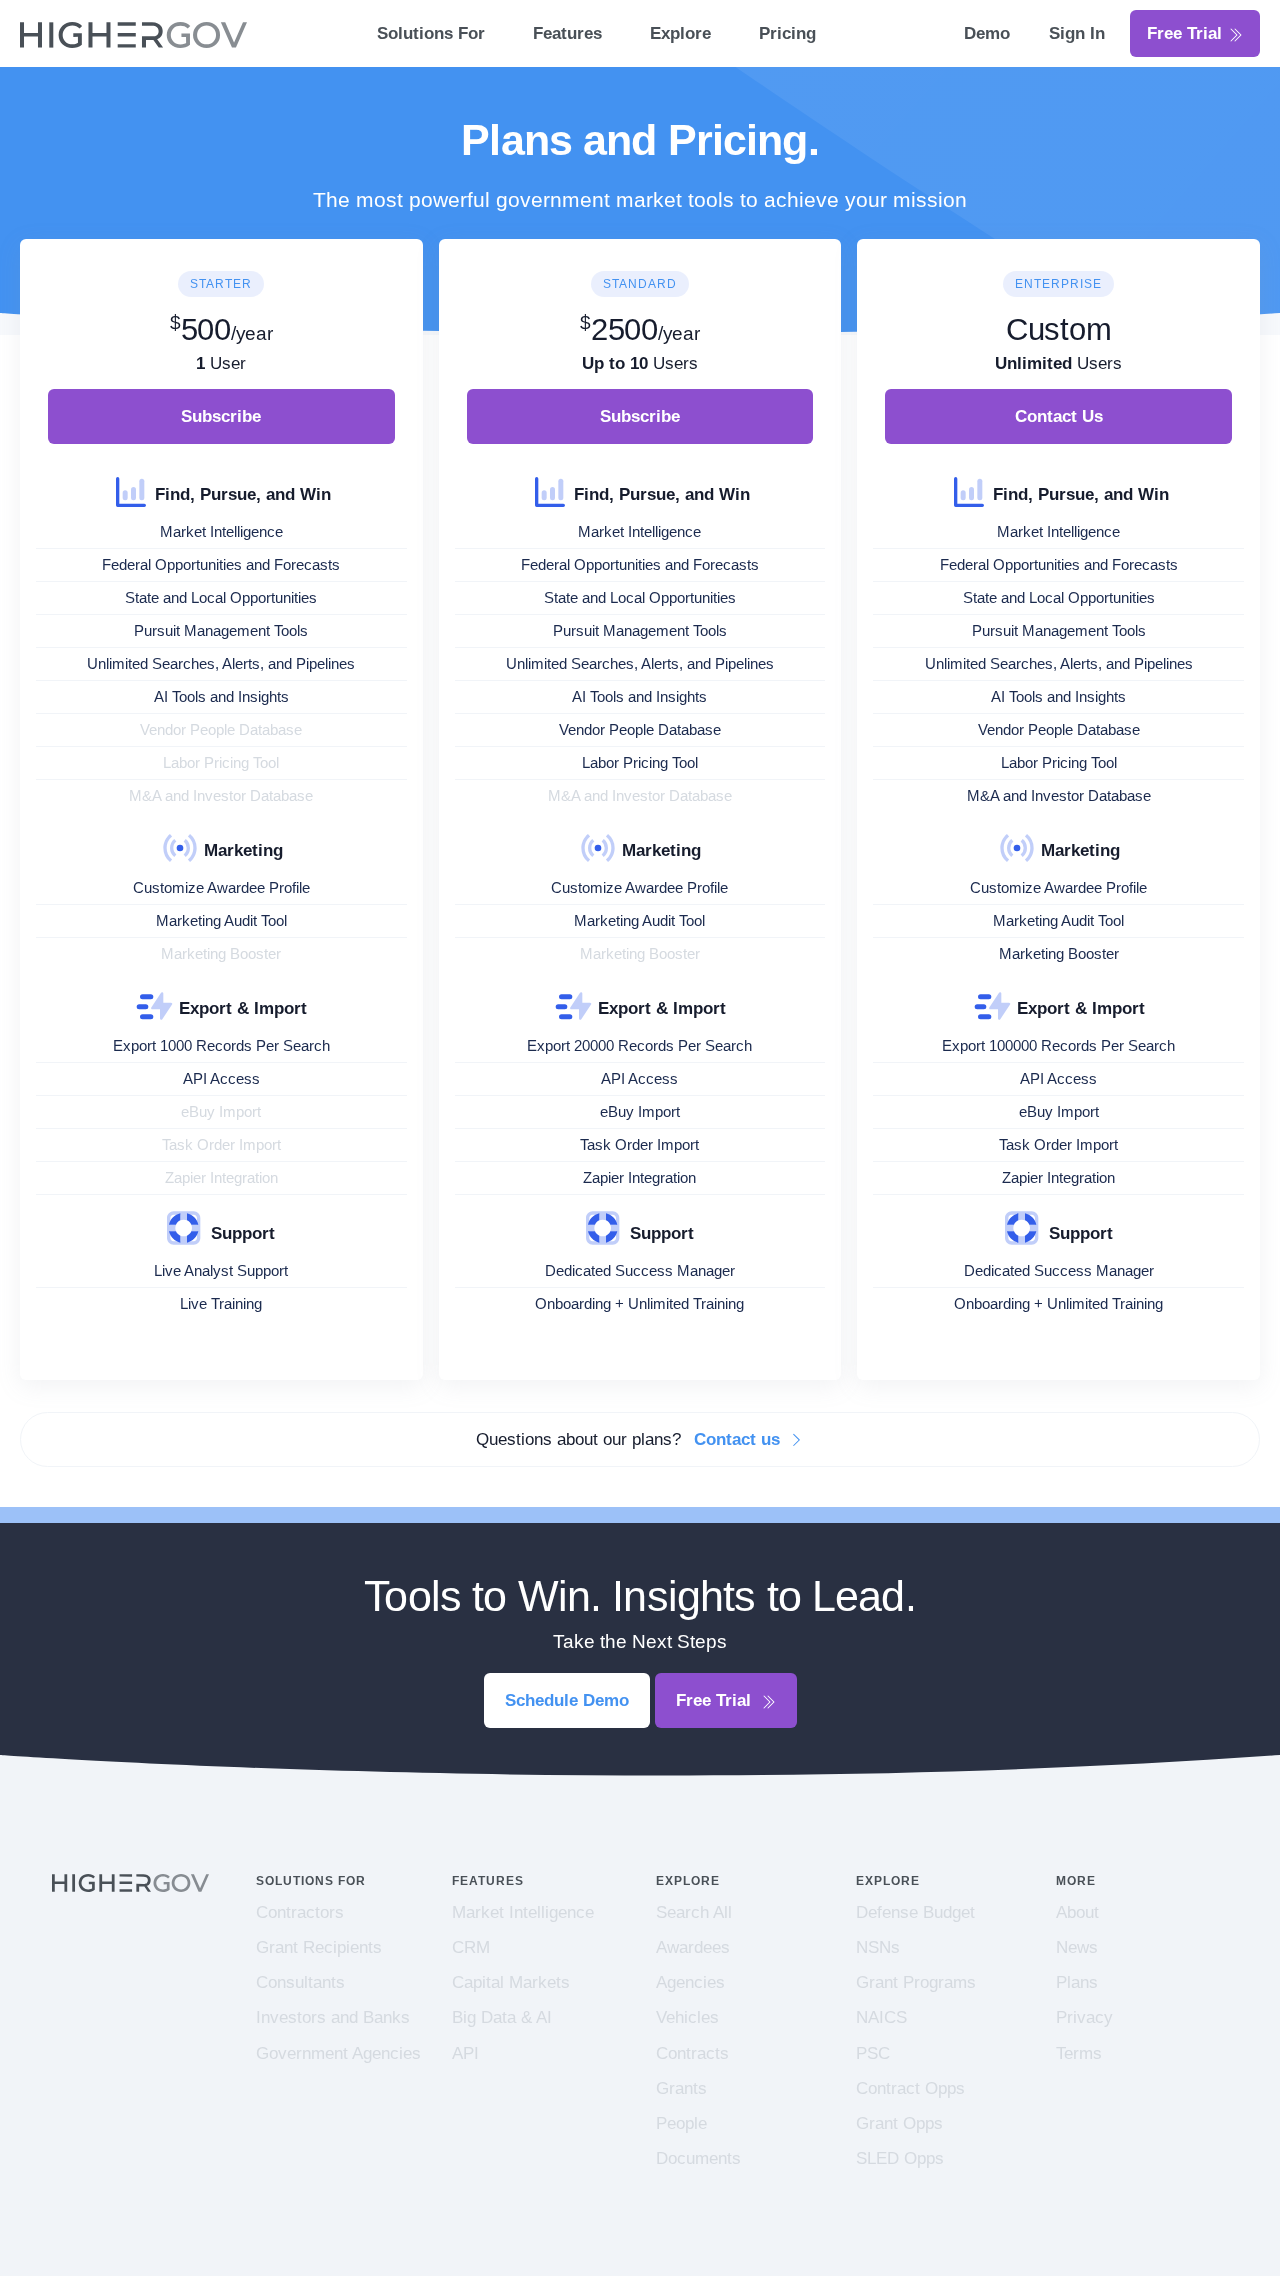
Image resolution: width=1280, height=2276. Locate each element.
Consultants (300, 1982)
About (1077, 1912)
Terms (1079, 2053)
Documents (698, 2158)
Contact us (739, 1439)
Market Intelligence (523, 1912)
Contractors (300, 1912)
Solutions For (431, 33)
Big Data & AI (502, 2017)
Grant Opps (899, 2123)
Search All (694, 1912)
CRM (471, 1947)
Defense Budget (915, 1912)
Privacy (1084, 2017)
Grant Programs (916, 1982)
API (465, 2053)
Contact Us (1059, 416)
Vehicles (687, 2017)
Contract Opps (910, 2088)
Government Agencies (338, 2053)
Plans (1077, 1982)
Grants (681, 2088)
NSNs (878, 1947)
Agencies (690, 1982)
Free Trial (1187, 33)
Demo (989, 33)
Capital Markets (511, 1982)
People (681, 2123)
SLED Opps (900, 2158)
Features (567, 33)
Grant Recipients (319, 1947)
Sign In (1077, 33)
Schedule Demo (567, 1700)
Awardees (693, 1947)
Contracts (692, 2053)
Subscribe (221, 416)
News (1077, 1947)
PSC (873, 2053)
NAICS (881, 2017)
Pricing (787, 33)
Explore (680, 33)
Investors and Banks (333, 2017)
